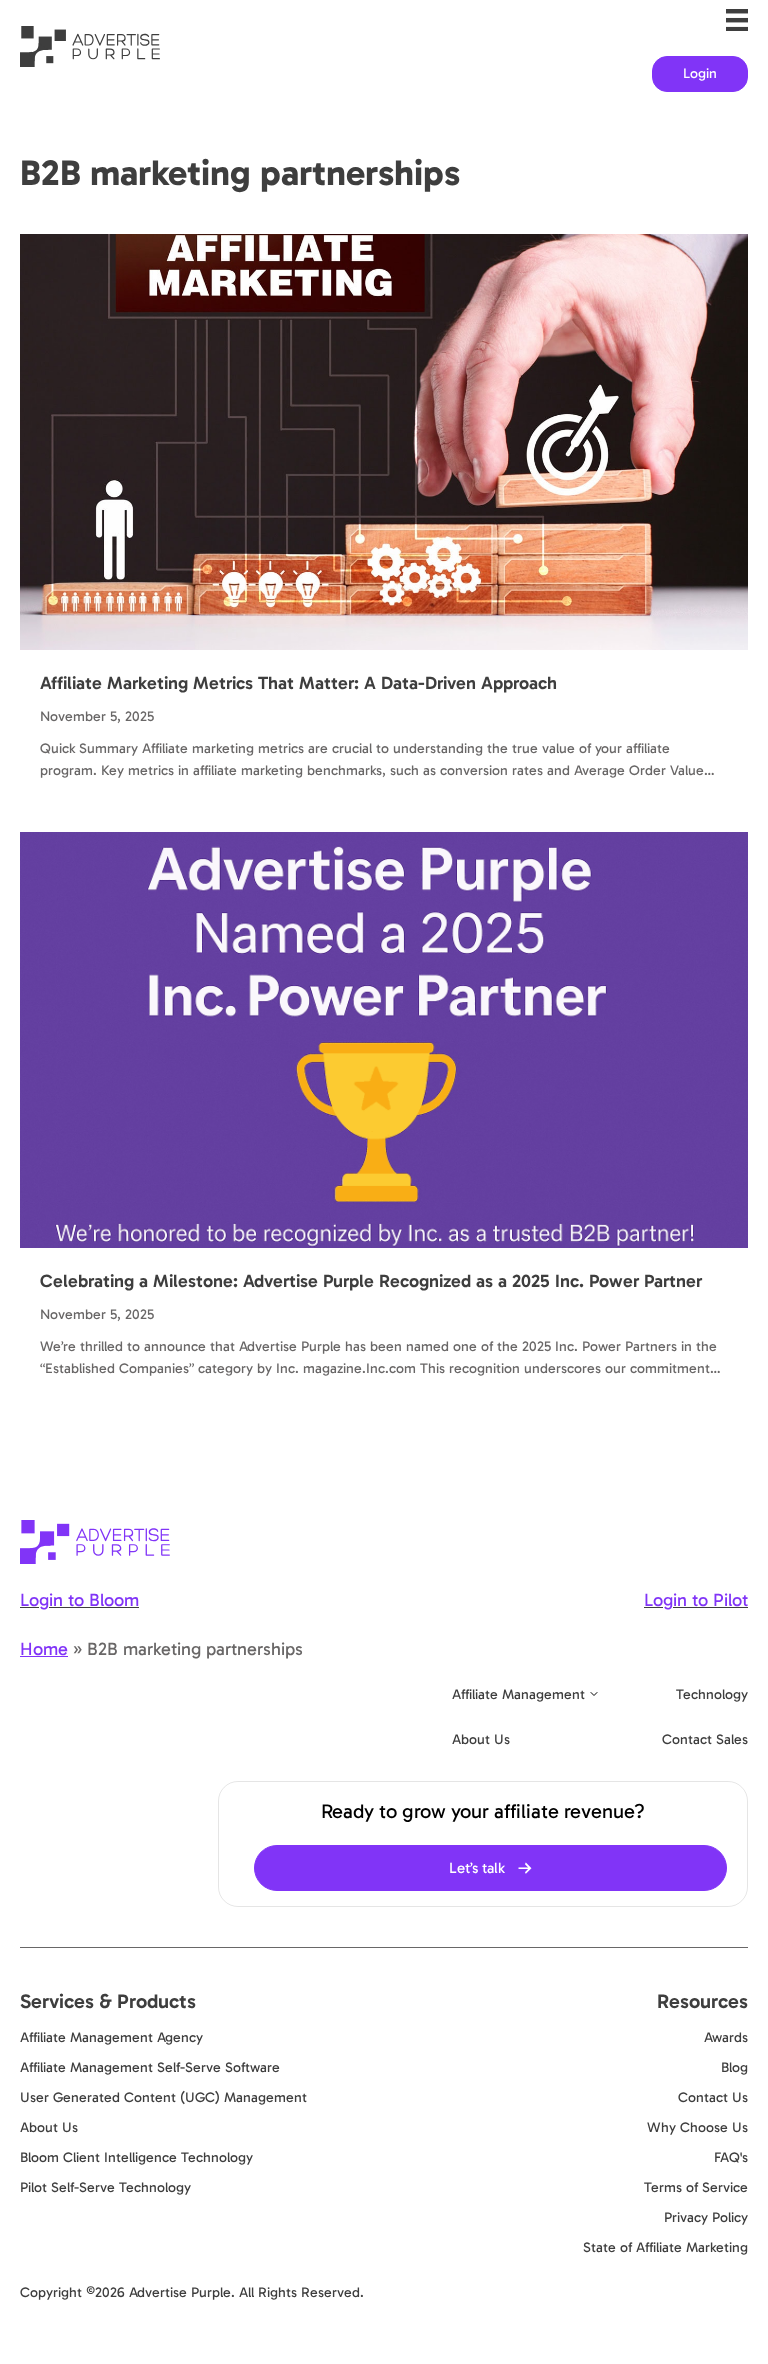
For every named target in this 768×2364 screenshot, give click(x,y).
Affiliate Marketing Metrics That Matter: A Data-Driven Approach (298, 683)
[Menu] (737, 20)
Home (44, 1649)
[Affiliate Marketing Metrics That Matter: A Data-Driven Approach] (384, 441)
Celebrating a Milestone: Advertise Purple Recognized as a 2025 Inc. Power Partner (371, 1281)
